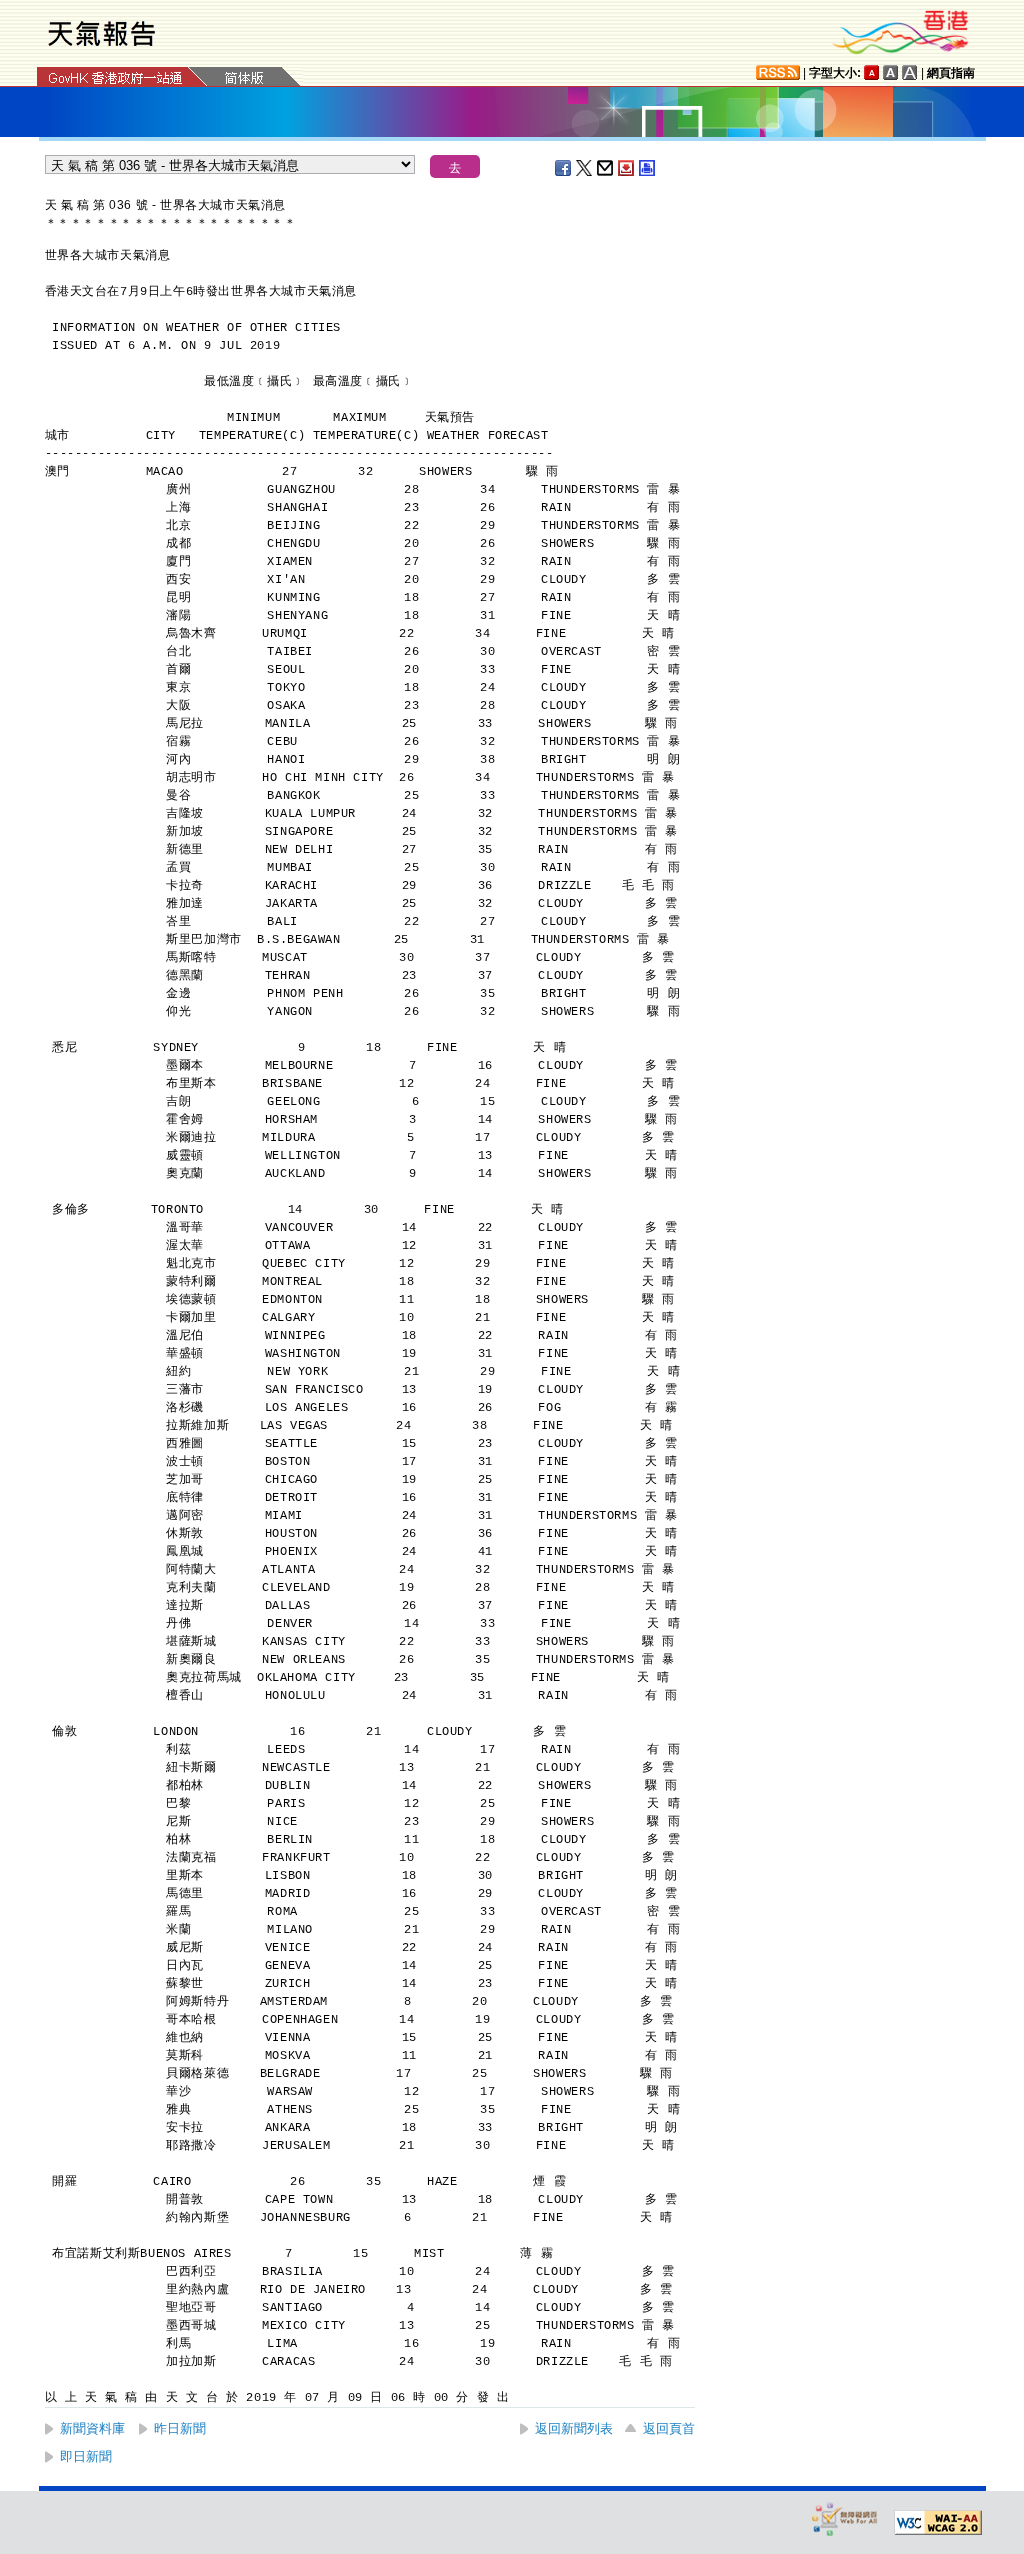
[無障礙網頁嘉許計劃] (845, 2518)
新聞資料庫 (92, 2428)
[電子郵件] (606, 168)
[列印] (648, 168)
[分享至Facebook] (564, 168)
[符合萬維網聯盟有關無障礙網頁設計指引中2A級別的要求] (938, 2523)
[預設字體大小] (872, 72)
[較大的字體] (891, 72)
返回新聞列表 (574, 2428)
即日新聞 (86, 2456)
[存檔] (627, 168)
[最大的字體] (910, 72)
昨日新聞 (180, 2428)
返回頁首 (669, 2428)
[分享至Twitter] (585, 168)
